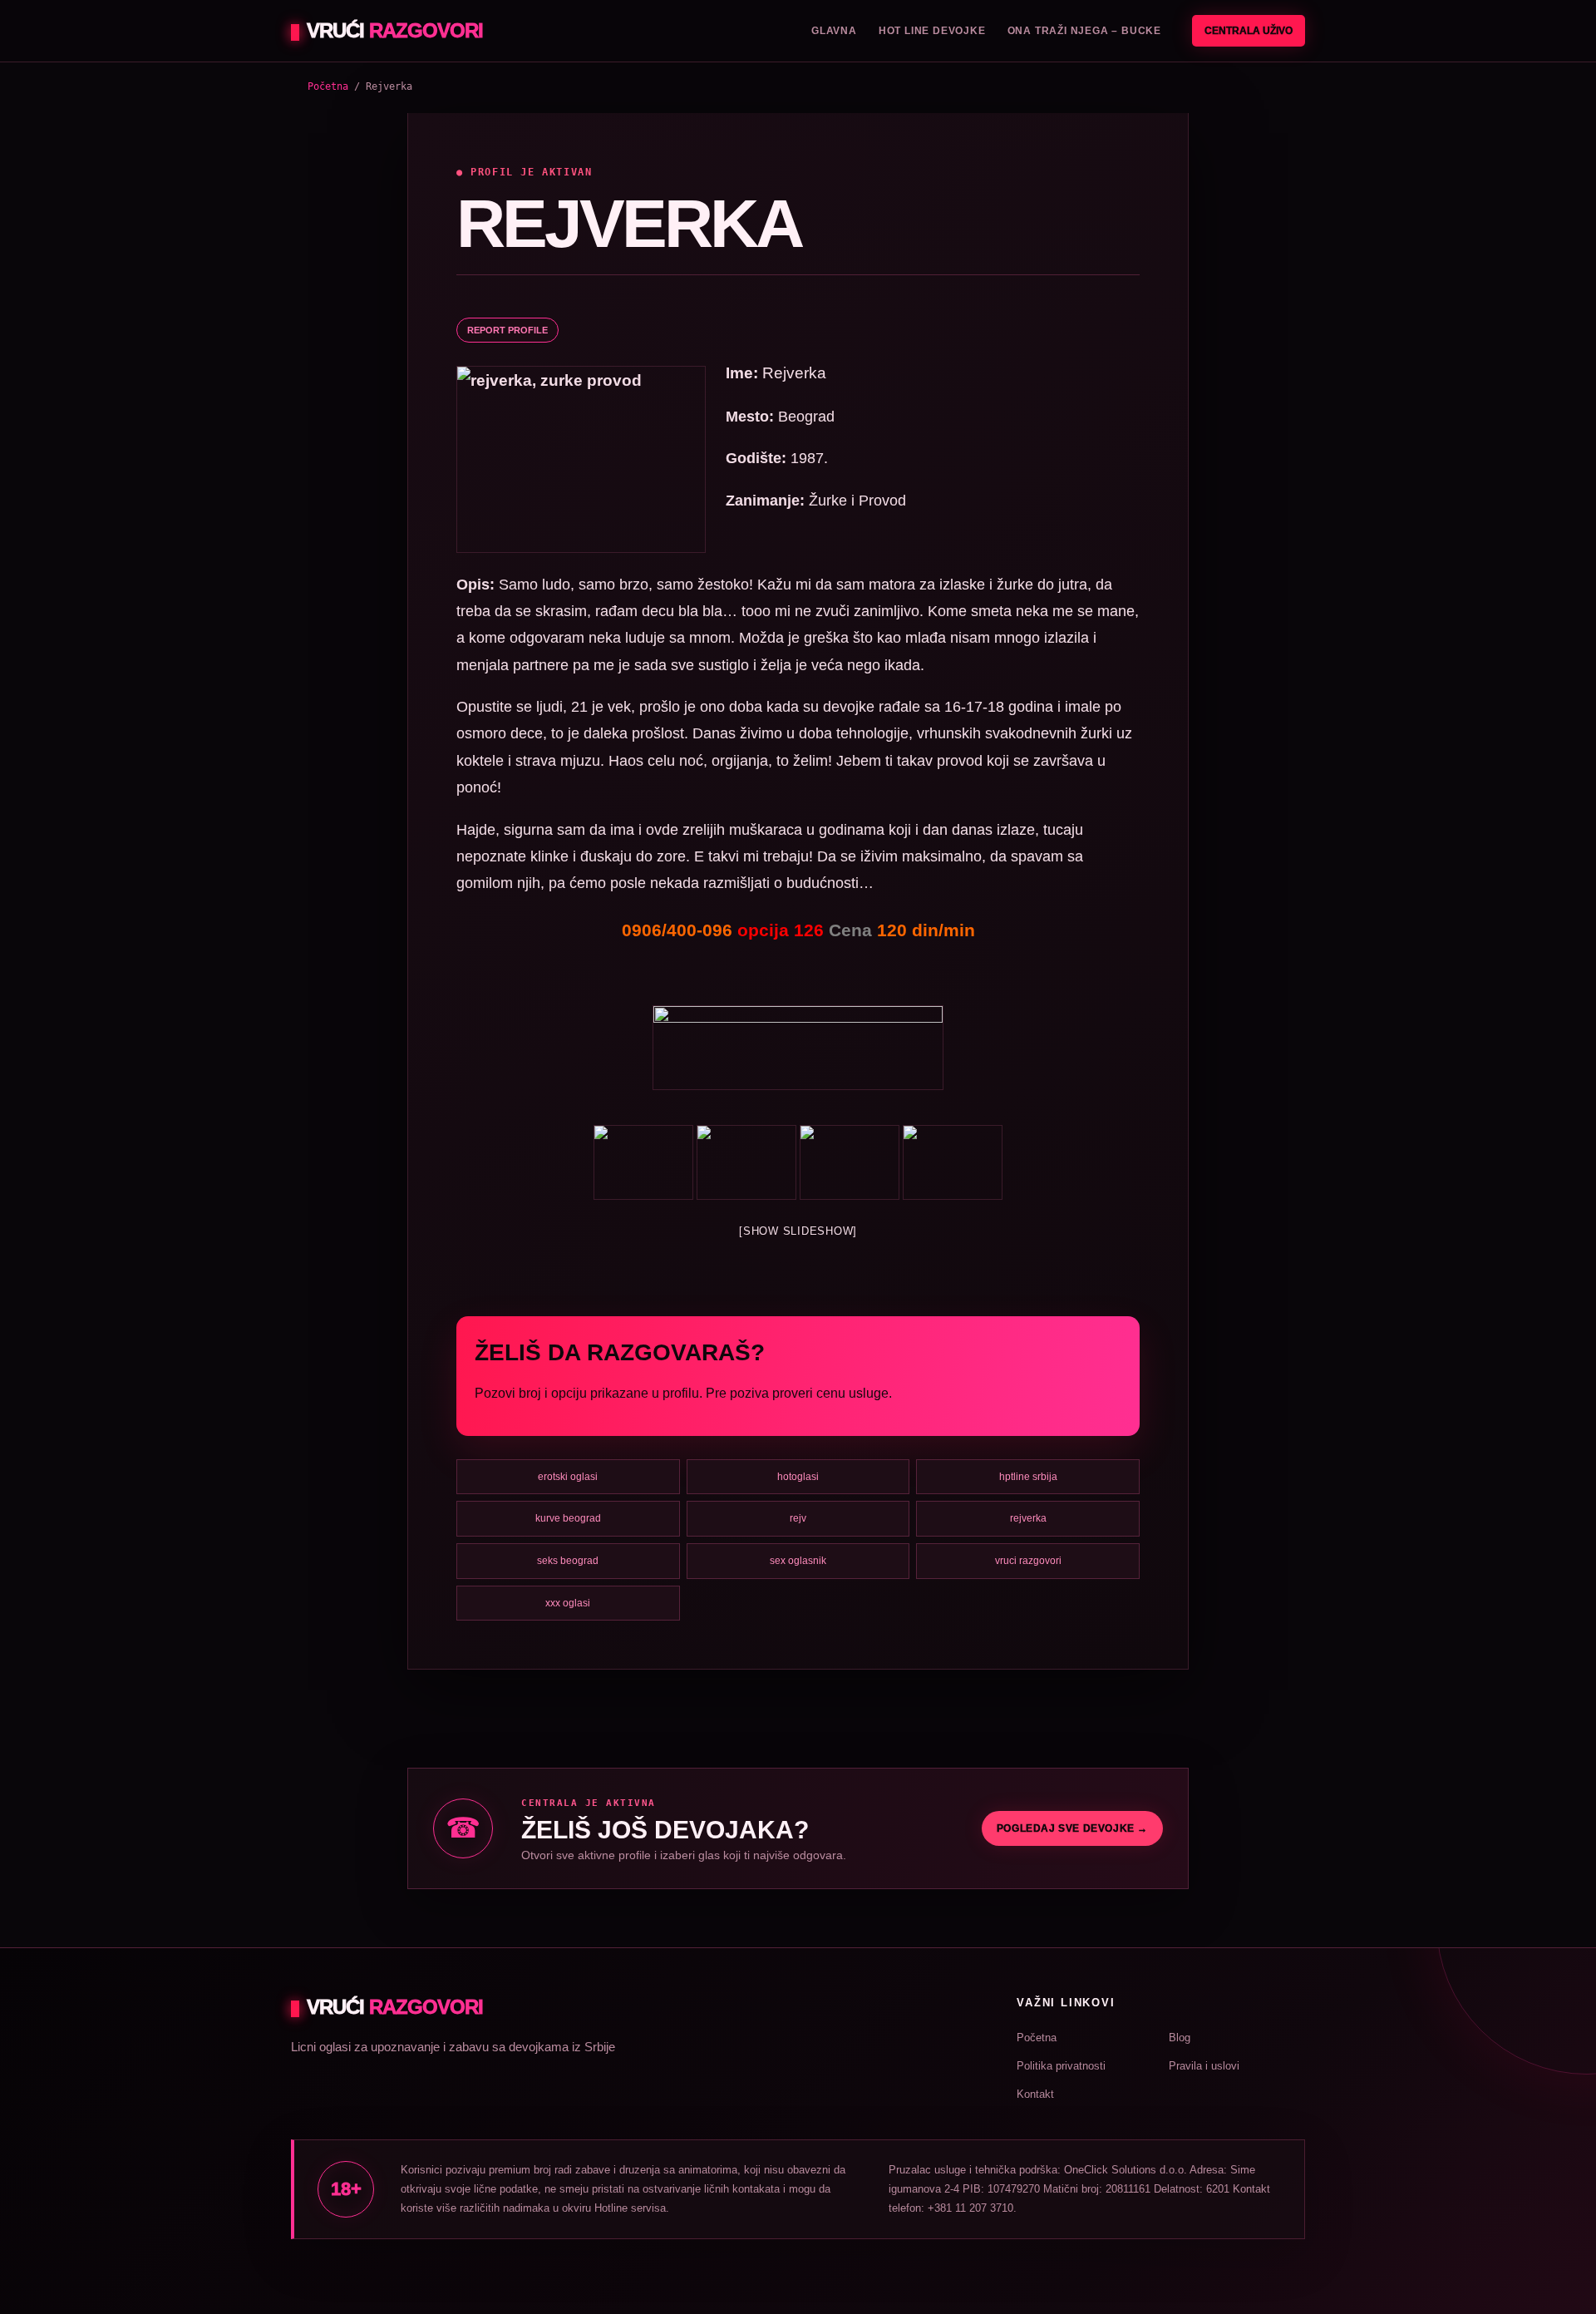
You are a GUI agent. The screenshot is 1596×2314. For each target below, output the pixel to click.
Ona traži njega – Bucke (1084, 31)
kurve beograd (568, 1518)
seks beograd (568, 1561)
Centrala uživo (1249, 31)
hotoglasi (798, 1477)
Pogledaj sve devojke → (1072, 1828)
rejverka (1028, 1518)
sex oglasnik (798, 1561)
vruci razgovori (1028, 1561)
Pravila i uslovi (1204, 2066)
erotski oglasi (568, 1477)
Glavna (834, 31)
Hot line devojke (932, 31)
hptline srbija (1028, 1477)
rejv (798, 1518)
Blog (1180, 2038)
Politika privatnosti (1061, 2066)
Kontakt (1035, 2094)
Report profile (507, 330)
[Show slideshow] (798, 1231)
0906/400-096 (677, 930)
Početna (328, 86)
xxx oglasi (568, 1603)
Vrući (395, 30)
